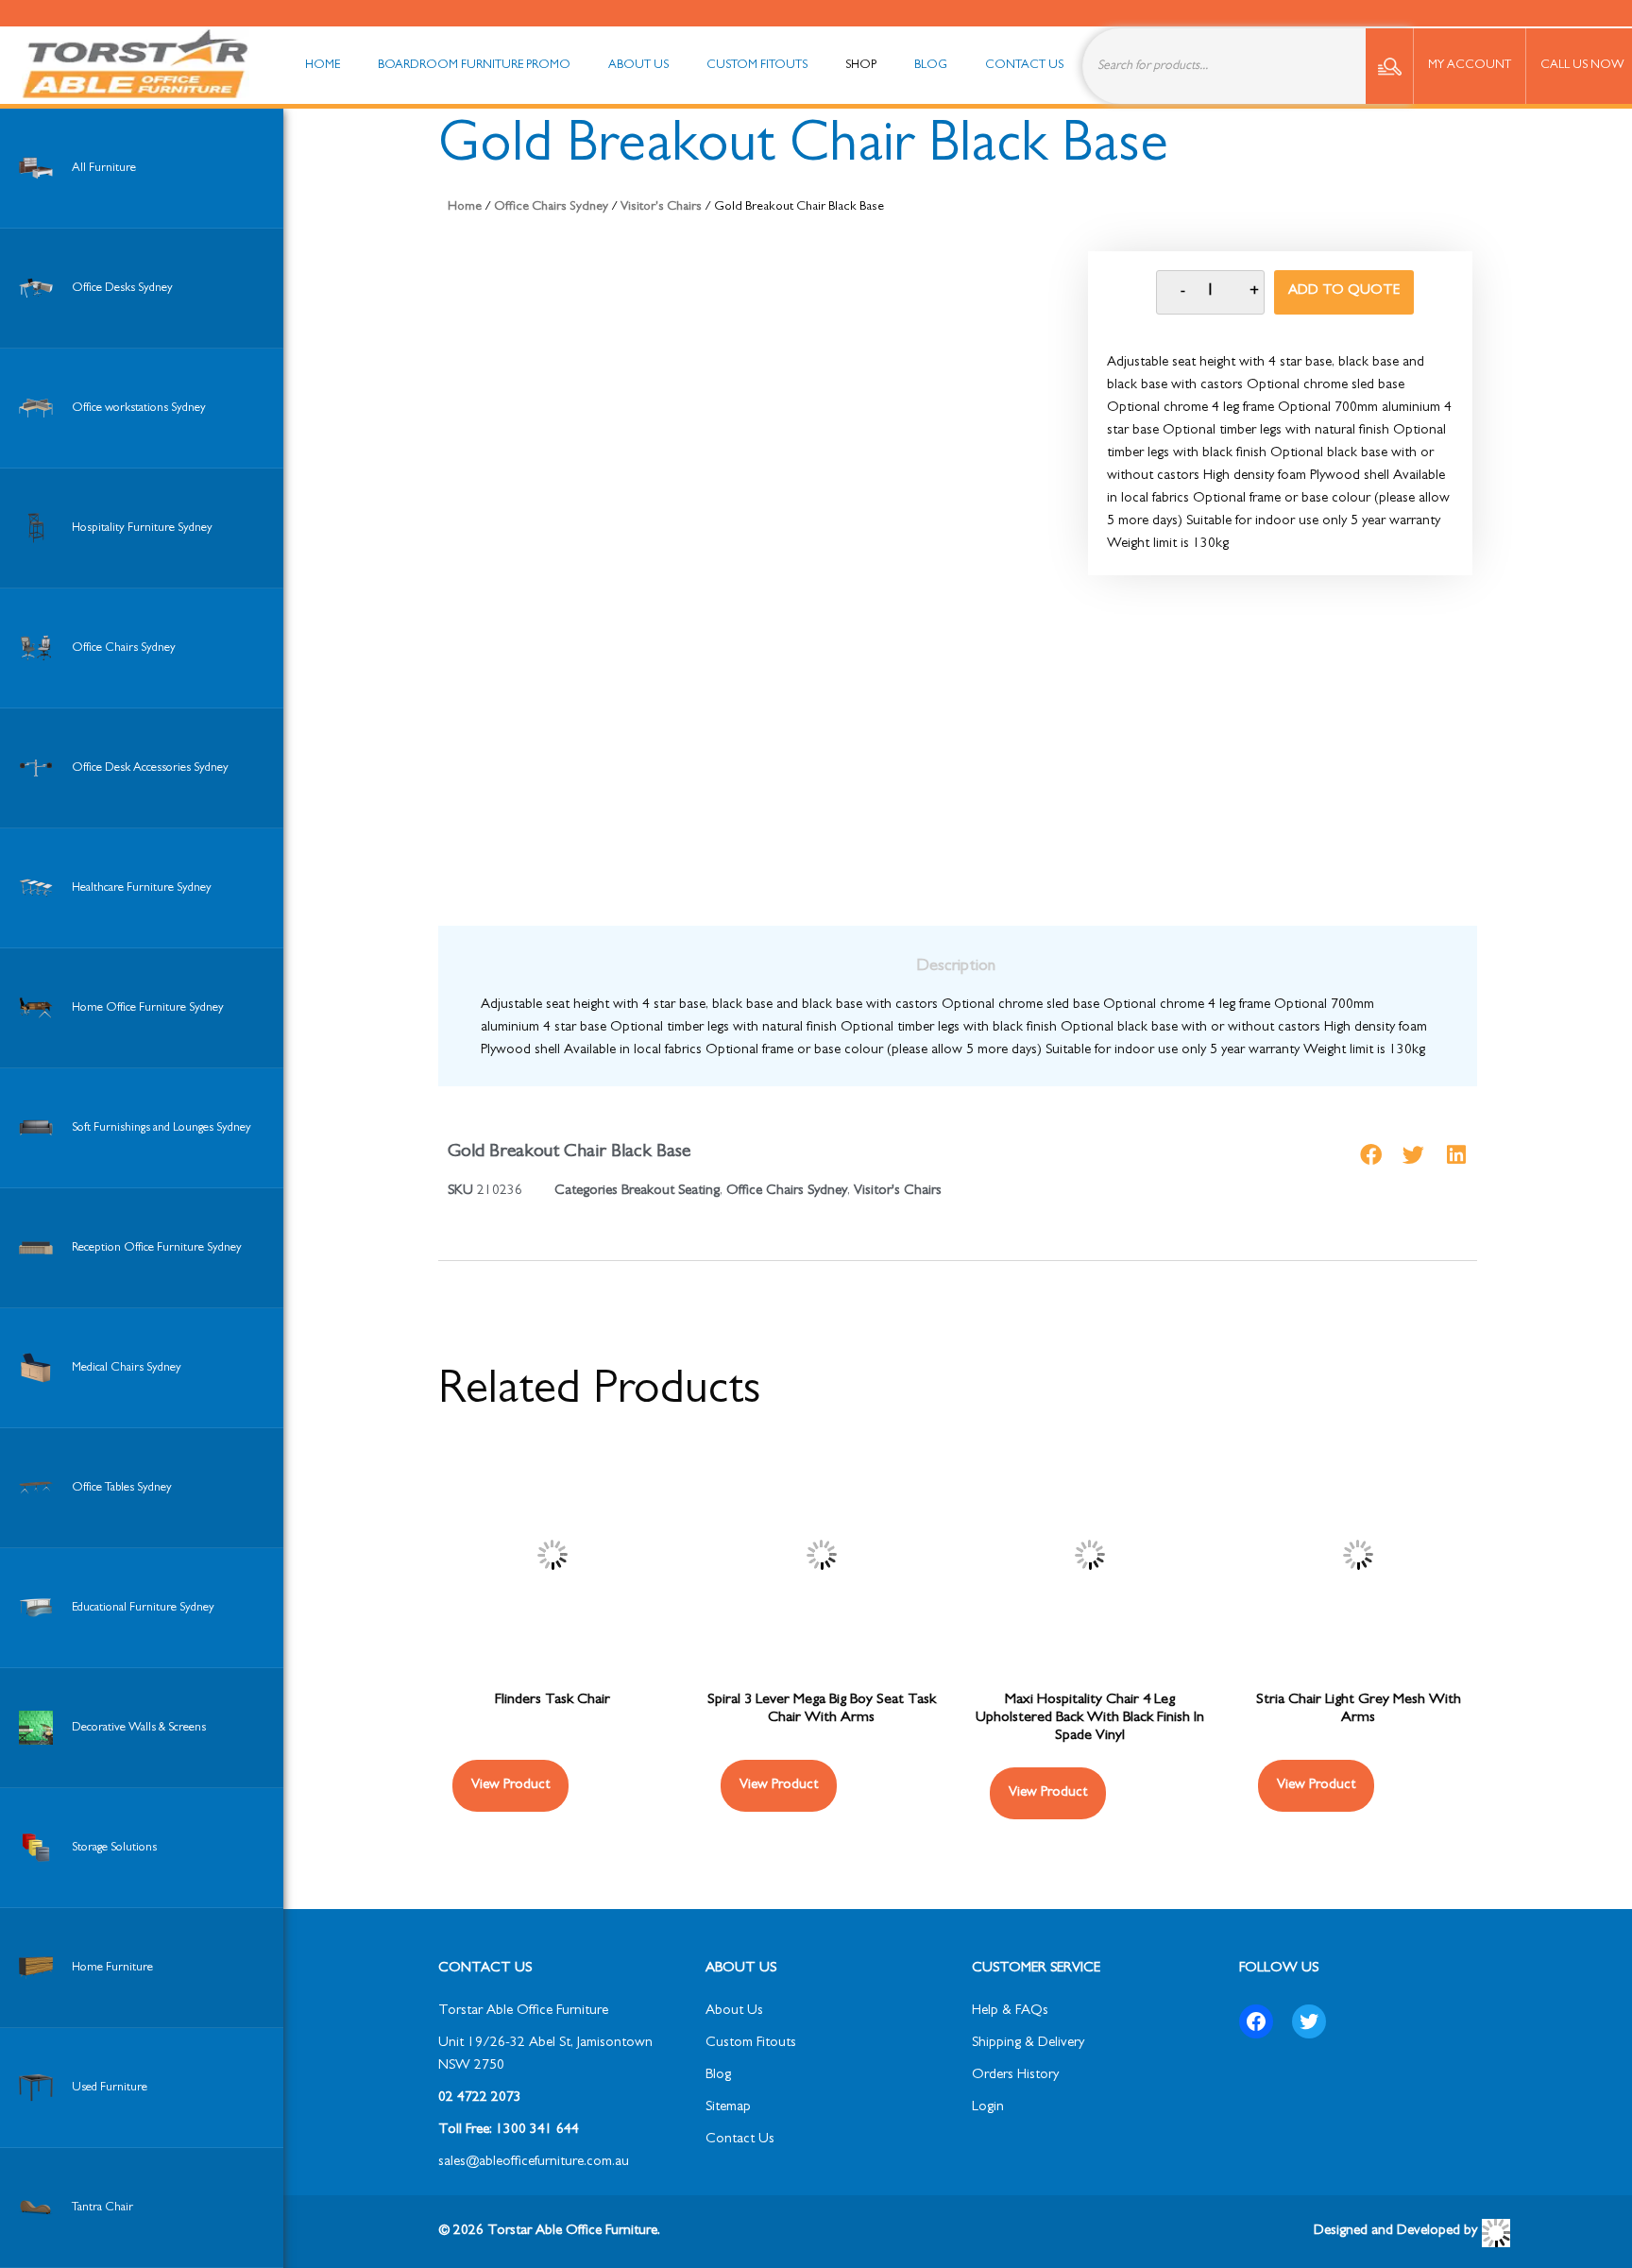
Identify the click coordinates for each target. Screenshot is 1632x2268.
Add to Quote (1344, 291)
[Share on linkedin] (1456, 1155)
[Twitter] (1309, 2021)
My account (1470, 66)
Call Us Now (1582, 66)
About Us (734, 2012)
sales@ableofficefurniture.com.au (534, 2163)
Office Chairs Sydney (551, 207)
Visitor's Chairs (661, 207)
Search (1389, 66)
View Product (510, 1786)
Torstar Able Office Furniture (523, 2012)
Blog (718, 2076)
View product (1316, 1786)
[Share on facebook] (1371, 1155)
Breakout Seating (671, 1192)
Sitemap (728, 2108)
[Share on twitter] (1413, 1155)
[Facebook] (1256, 2021)
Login (988, 2108)
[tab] (956, 967)
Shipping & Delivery (1028, 2044)
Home (465, 207)
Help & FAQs (1010, 2012)
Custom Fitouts (751, 2044)
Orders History (1015, 2076)
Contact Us (740, 2140)
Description (956, 967)
